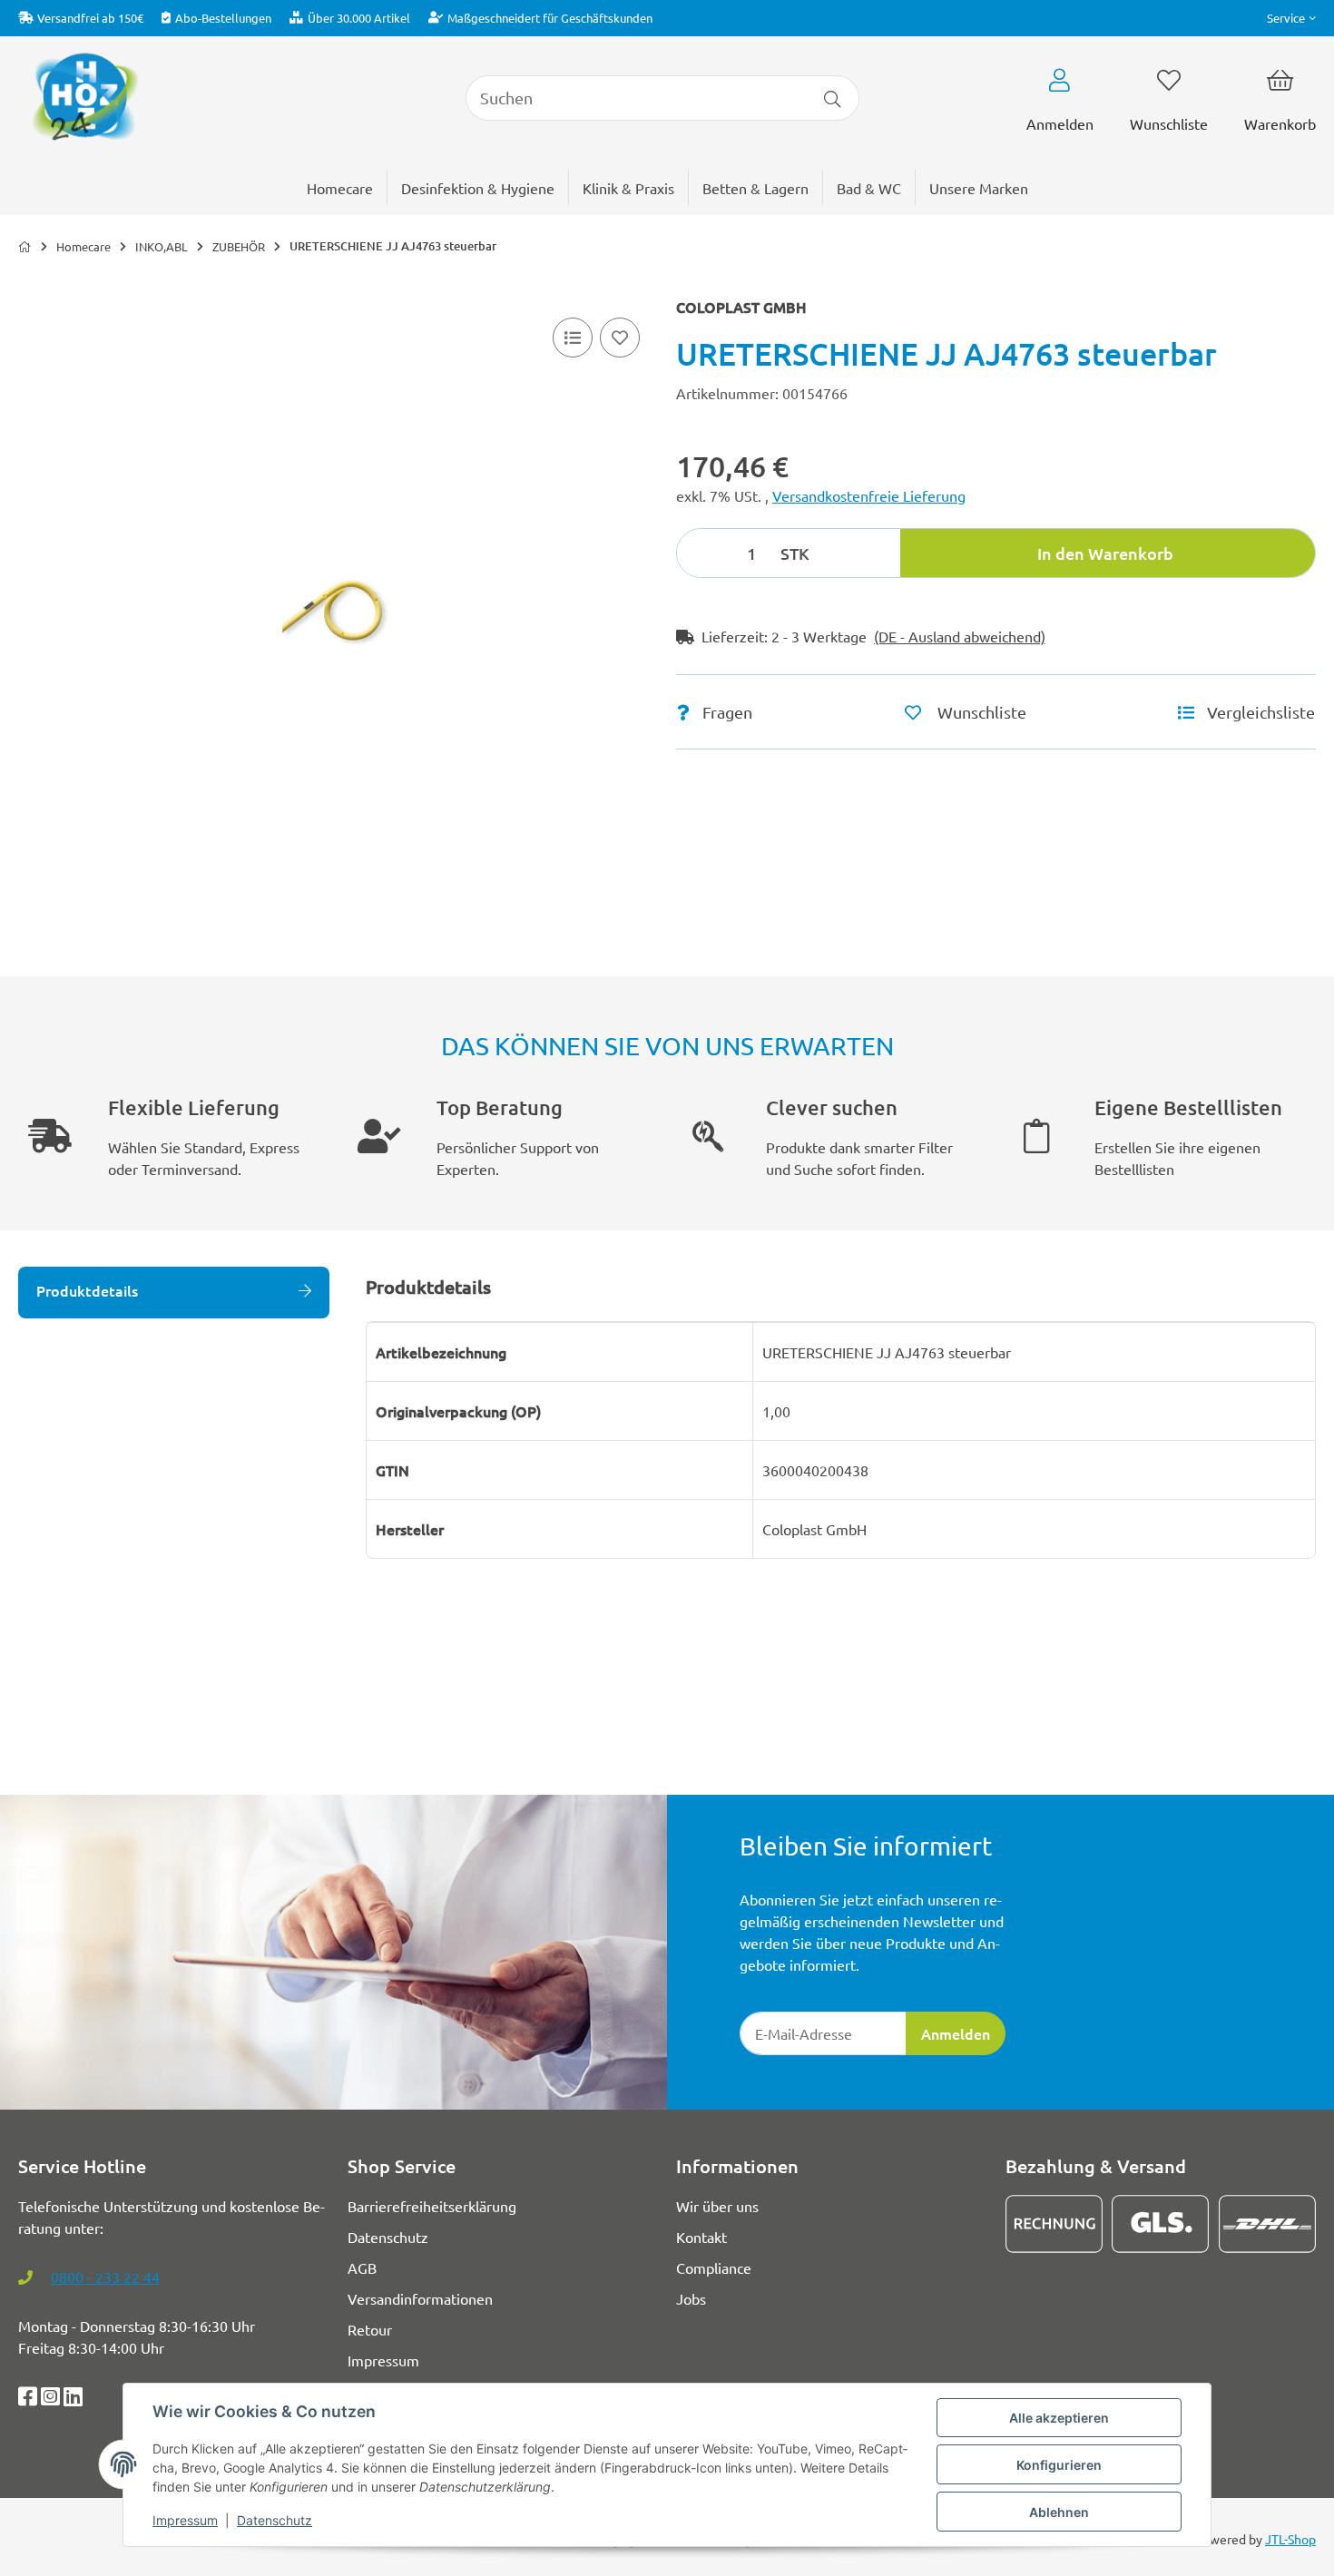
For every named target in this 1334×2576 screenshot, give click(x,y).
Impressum (185, 2520)
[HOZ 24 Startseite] (84, 95)
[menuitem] (979, 188)
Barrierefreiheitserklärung (432, 2206)
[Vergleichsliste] (573, 338)
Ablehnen (1059, 2512)
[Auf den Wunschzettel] (620, 338)
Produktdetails (87, 1290)
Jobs (691, 2298)
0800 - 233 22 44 (105, 2277)
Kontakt (701, 2237)
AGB (362, 2267)
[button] (1291, 18)
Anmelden (956, 2033)
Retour (370, 2329)
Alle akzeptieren (1059, 2418)
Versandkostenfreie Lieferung (869, 495)
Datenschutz (275, 2520)
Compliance (714, 2267)
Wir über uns (717, 2206)
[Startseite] (25, 247)
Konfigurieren (1059, 2465)
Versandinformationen (420, 2298)
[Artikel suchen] (833, 98)
